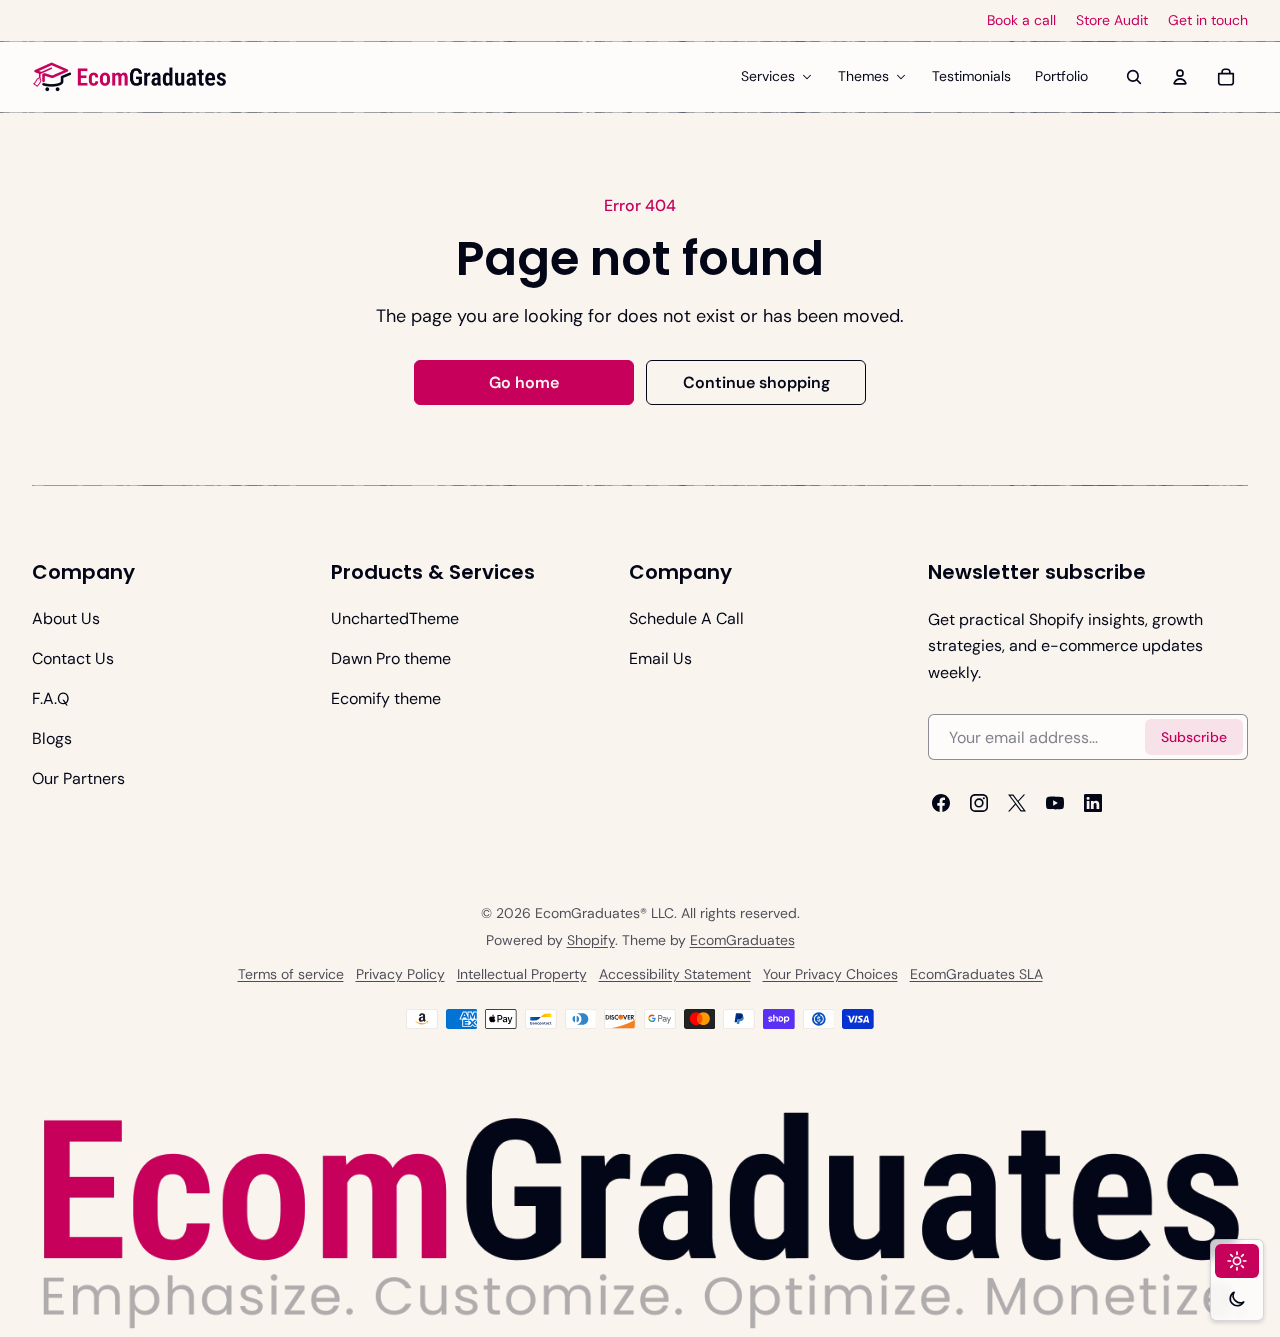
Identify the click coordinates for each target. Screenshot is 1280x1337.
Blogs (52, 738)
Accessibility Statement (675, 975)
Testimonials (971, 76)
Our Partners (78, 778)
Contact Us (73, 658)
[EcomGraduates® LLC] (130, 77)
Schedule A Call (686, 618)
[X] (1017, 803)
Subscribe (1194, 737)
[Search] (1134, 77)
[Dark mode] (1237, 1299)
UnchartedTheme (395, 618)
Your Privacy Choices (830, 975)
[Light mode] (1237, 1261)
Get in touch (1208, 20)
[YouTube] (1055, 803)
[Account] (1180, 77)
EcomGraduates (742, 941)
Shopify (591, 941)
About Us (66, 618)
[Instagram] (979, 803)
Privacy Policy (400, 975)
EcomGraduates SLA (976, 975)
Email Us (660, 658)
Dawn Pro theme (391, 658)
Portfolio (1061, 76)
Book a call (1021, 20)
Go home (524, 382)
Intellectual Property (522, 975)
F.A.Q (50, 698)
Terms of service (291, 975)
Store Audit (1112, 20)
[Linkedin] (1093, 803)
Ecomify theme (386, 698)
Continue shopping (756, 382)
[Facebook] (941, 803)
